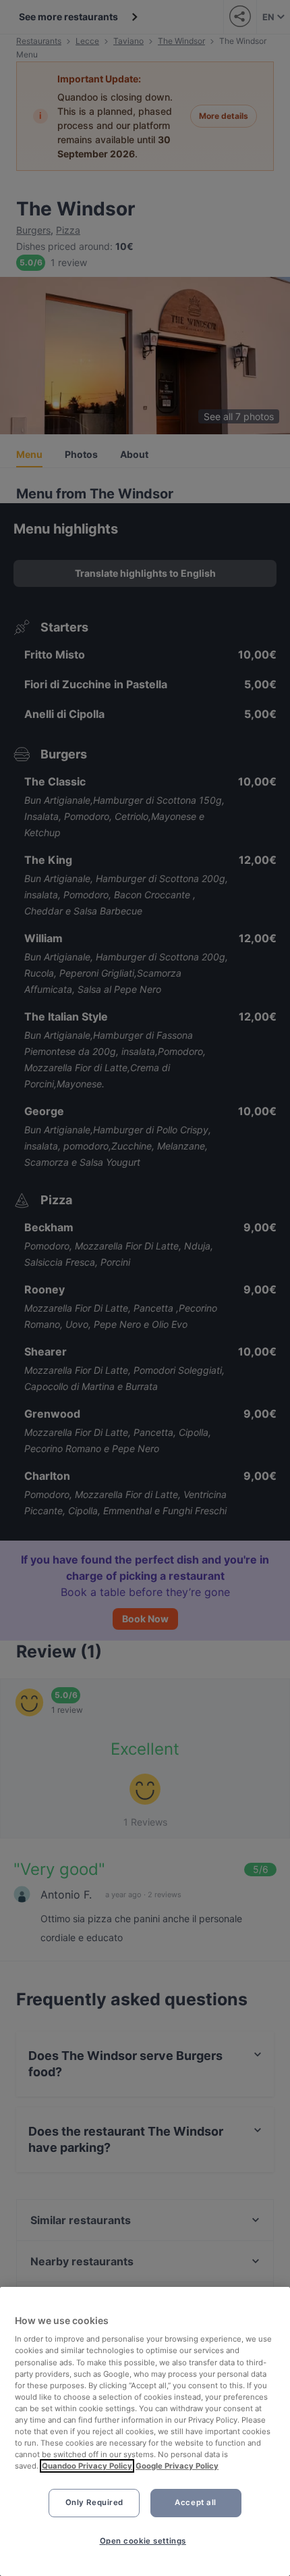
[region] (145, 2431)
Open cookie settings (143, 2541)
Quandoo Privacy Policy (87, 2466)
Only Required (94, 2502)
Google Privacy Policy (177, 2466)
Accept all (196, 2502)
